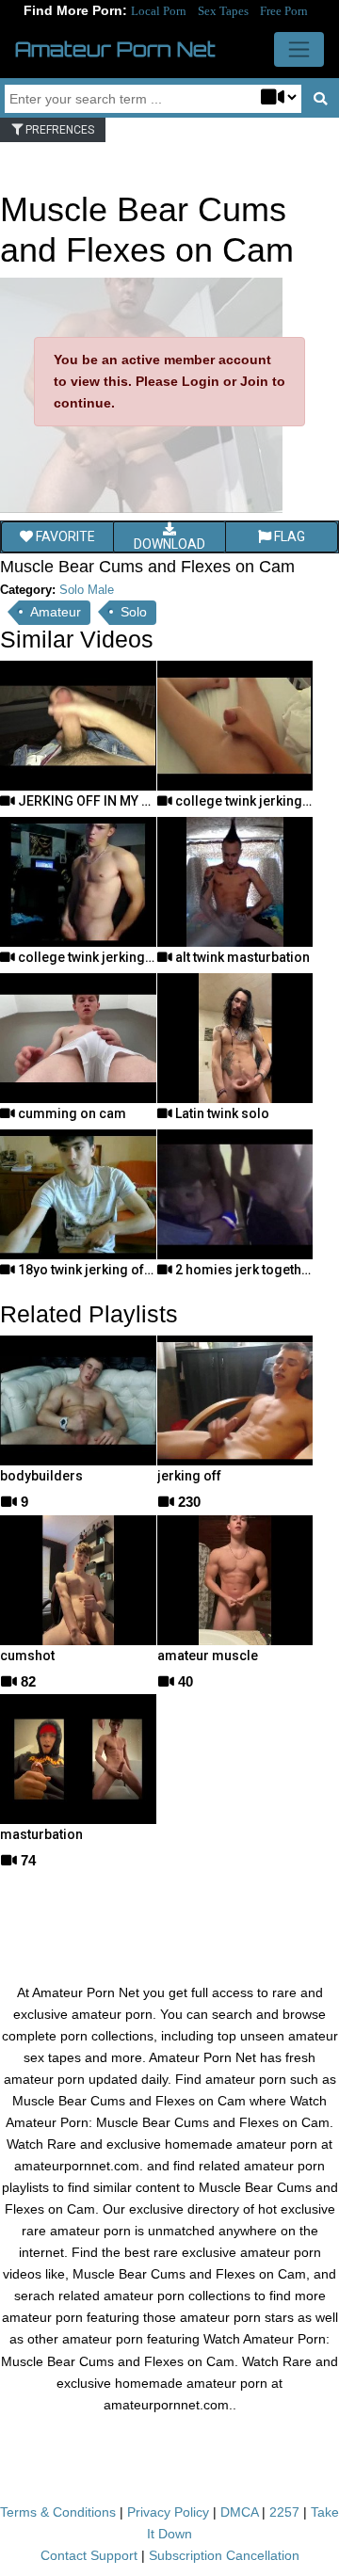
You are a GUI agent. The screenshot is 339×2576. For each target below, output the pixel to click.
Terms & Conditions (58, 2512)
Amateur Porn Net (115, 49)
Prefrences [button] (58, 130)
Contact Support (89, 2555)
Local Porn (159, 11)
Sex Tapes (223, 11)
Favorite (64, 536)
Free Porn (284, 11)
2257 (284, 2512)
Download (169, 544)
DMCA (239, 2512)
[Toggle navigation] (299, 49)
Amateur (56, 612)
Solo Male (87, 590)
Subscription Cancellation (224, 2555)
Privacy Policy (168, 2512)
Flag (288, 536)
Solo (134, 612)
